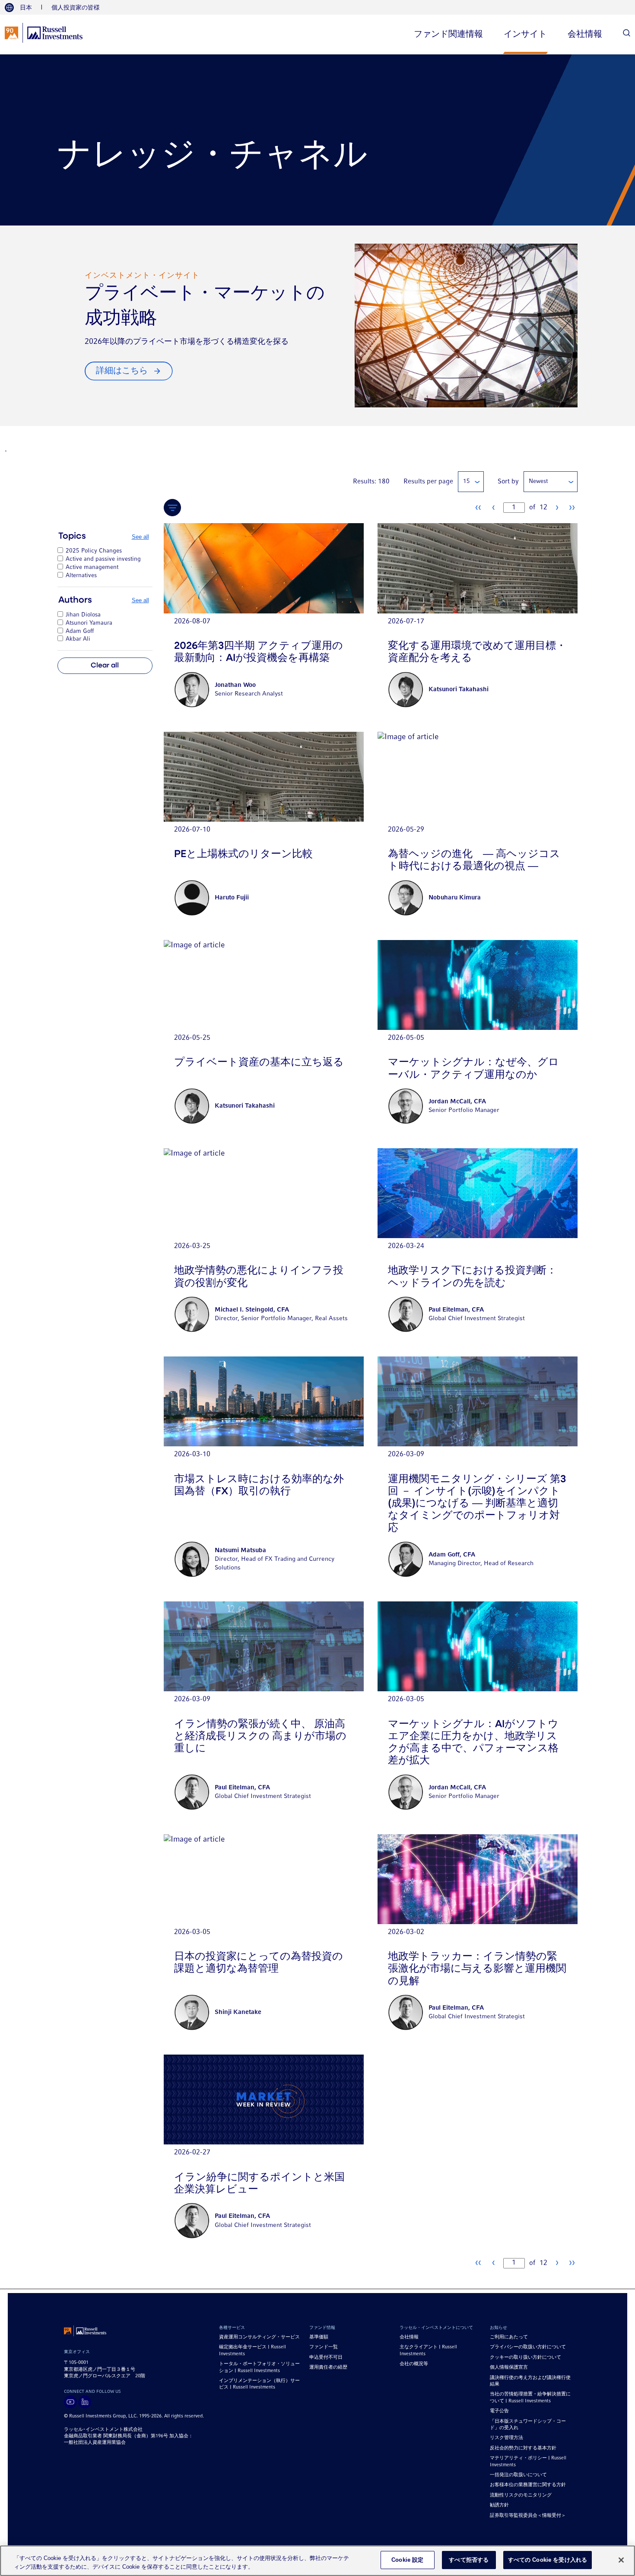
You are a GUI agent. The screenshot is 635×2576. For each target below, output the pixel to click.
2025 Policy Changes (94, 551)
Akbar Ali (78, 639)
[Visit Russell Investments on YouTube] (70, 2402)
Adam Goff (80, 631)
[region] (317, 2561)
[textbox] (514, 508)
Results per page (428, 482)
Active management (92, 567)
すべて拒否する (469, 2560)
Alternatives (81, 576)
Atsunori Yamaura (89, 623)
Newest (538, 481)
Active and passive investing (103, 559)
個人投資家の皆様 (76, 7)
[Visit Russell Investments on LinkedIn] (85, 2402)
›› (572, 508)
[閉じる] (621, 2560)
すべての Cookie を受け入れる (548, 2560)
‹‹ (478, 508)
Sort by (508, 482)
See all (140, 537)
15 (467, 481)
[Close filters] (172, 508)
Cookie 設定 (407, 2560)
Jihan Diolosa (83, 615)
